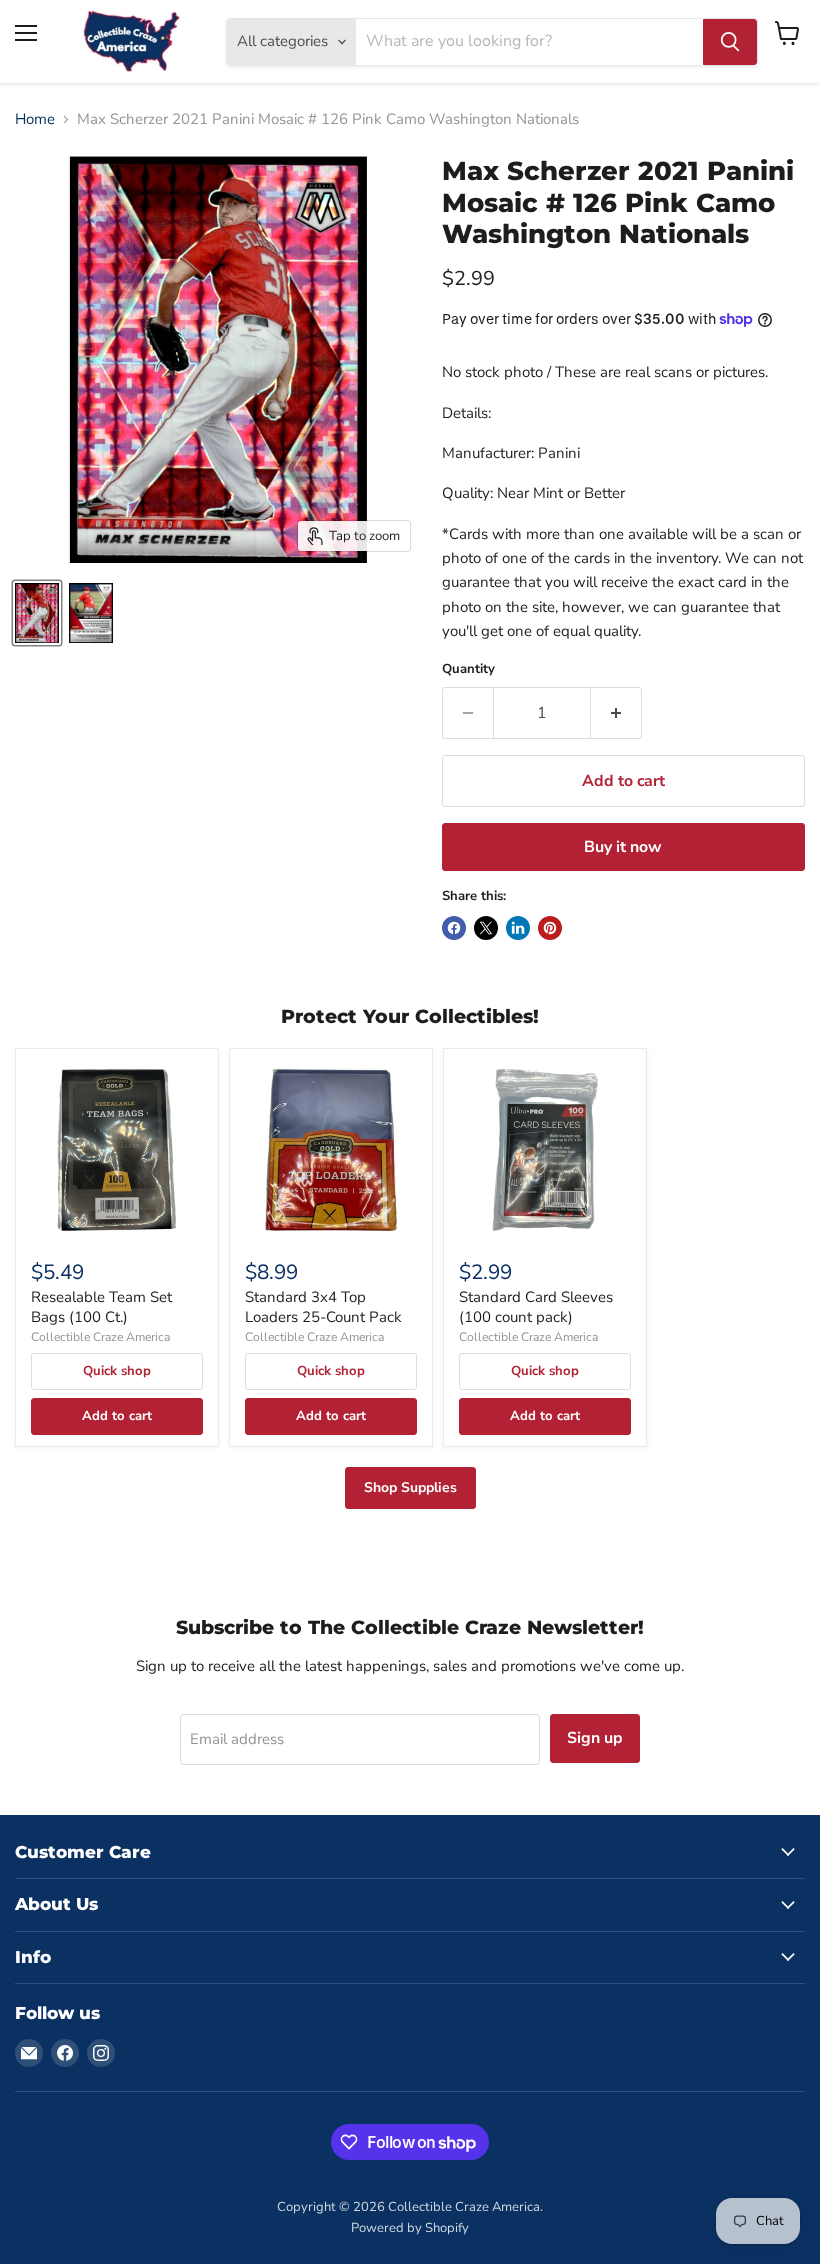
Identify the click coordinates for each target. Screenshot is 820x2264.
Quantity (468, 669)
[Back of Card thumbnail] (91, 613)
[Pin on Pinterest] (550, 928)
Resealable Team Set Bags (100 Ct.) (101, 1307)
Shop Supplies (410, 1487)
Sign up (595, 1738)
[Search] (730, 42)
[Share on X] (486, 928)
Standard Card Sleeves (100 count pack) (536, 1307)
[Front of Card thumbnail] (37, 613)
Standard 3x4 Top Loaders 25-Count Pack (323, 1307)
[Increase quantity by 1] (616, 713)
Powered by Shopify (410, 2228)
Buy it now (623, 847)
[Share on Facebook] (454, 928)
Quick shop (117, 1371)
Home (35, 119)
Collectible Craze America (100, 1337)
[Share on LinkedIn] (518, 928)
